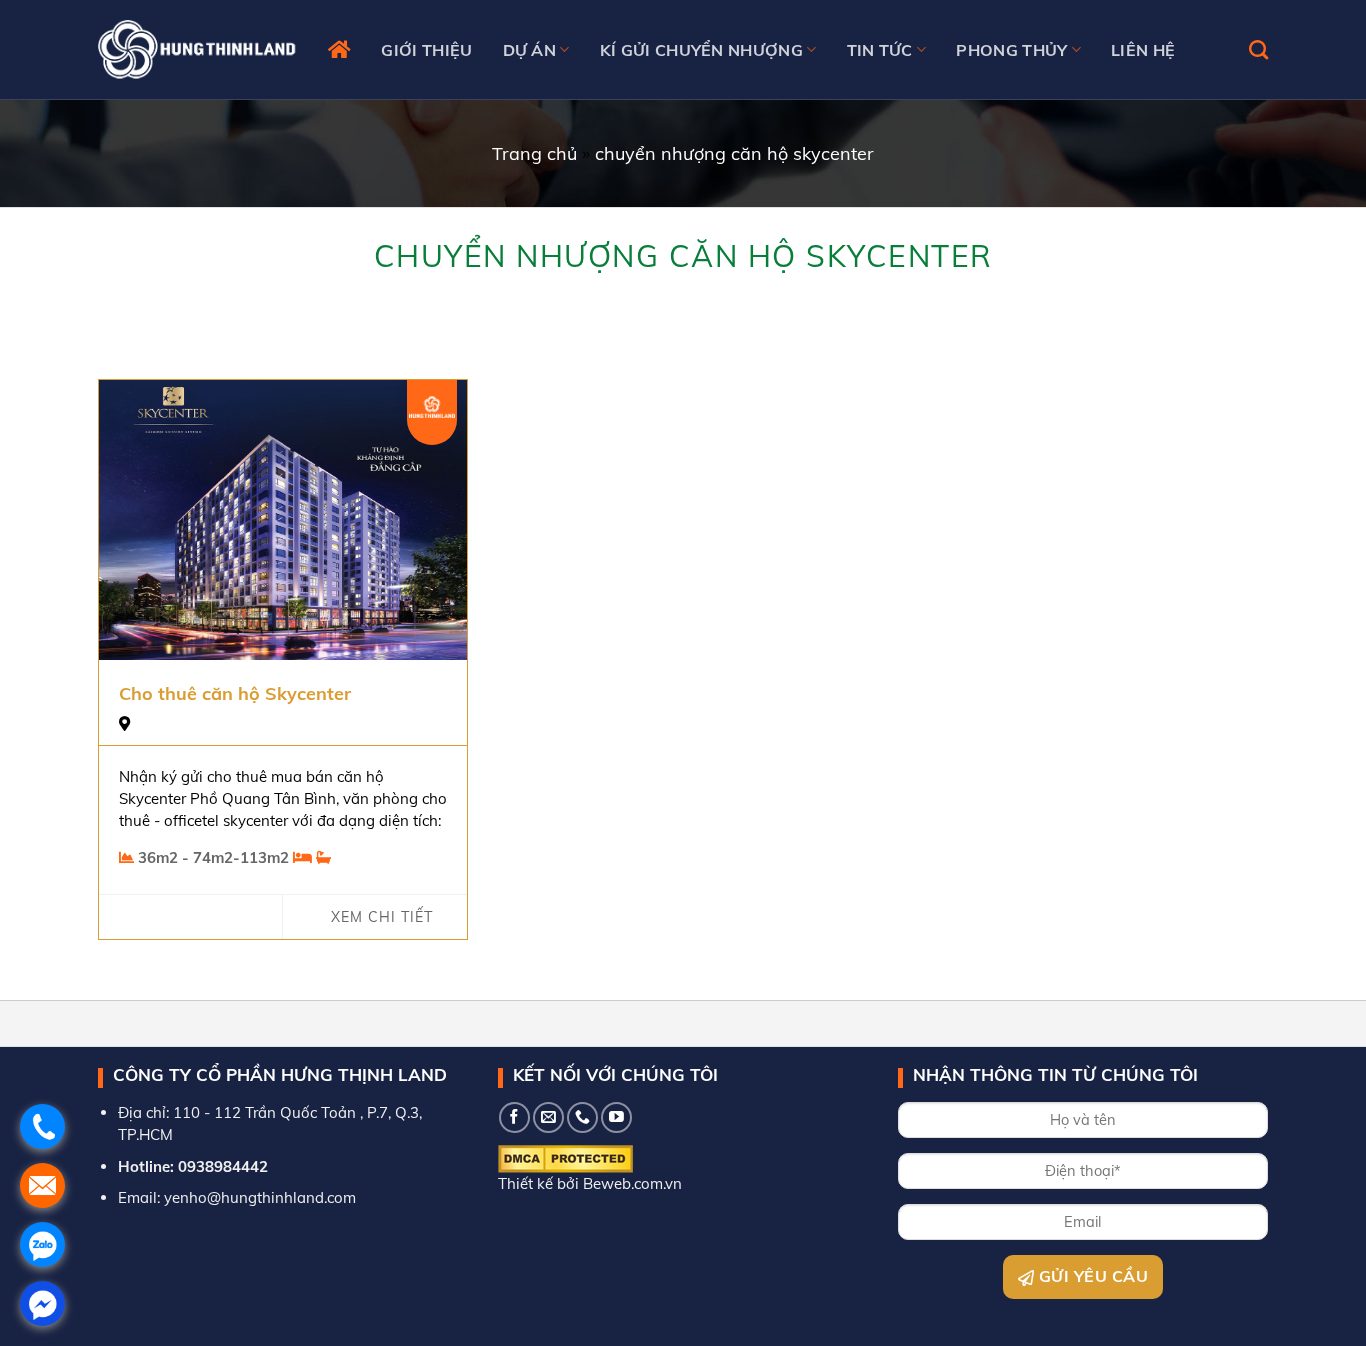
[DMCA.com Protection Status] (565, 1157)
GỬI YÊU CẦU (1091, 1276)
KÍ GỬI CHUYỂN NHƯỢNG (701, 50)
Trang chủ (534, 153)
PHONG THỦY (1011, 50)
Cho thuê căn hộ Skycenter (235, 693)
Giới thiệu (426, 50)
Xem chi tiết (382, 917)
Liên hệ (1143, 50)
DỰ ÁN (530, 50)
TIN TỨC (880, 50)
